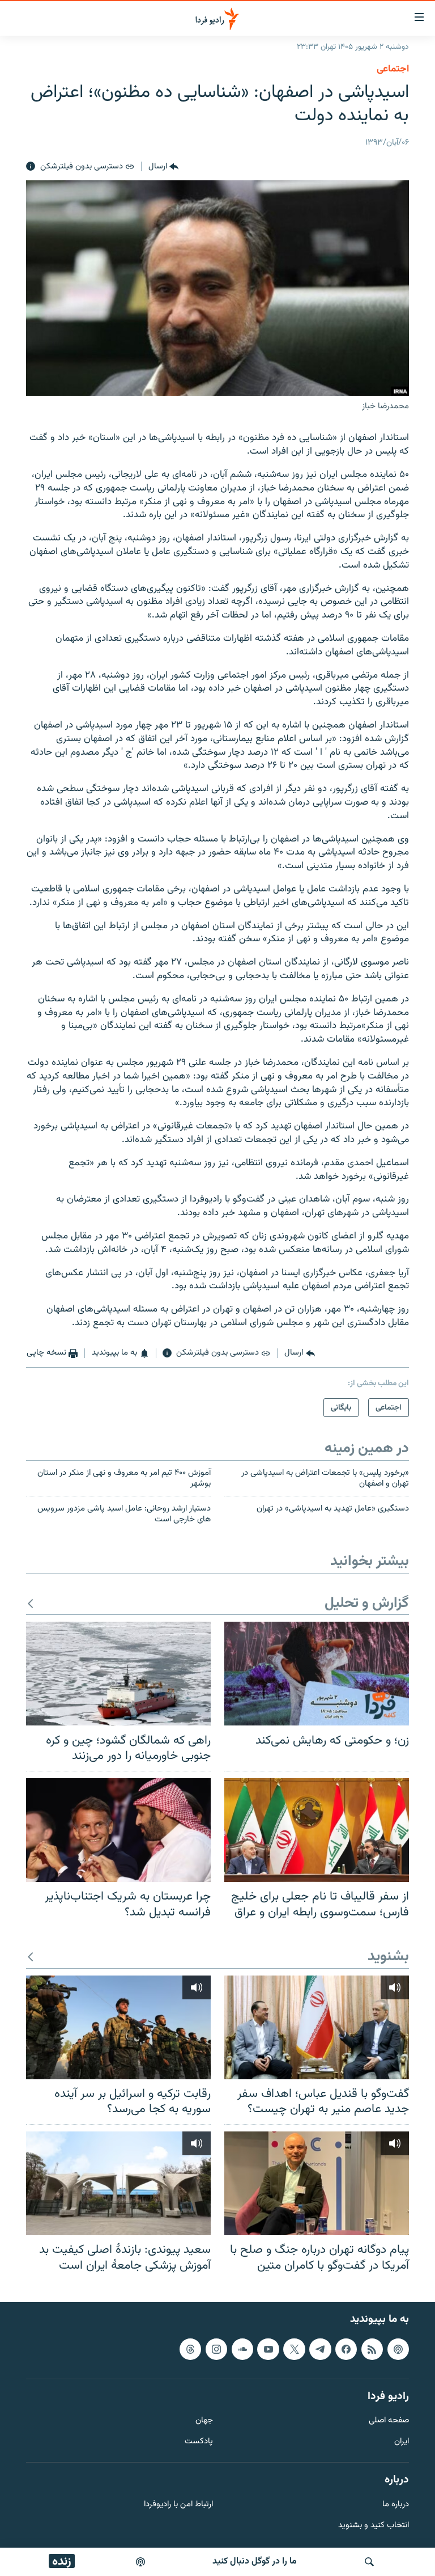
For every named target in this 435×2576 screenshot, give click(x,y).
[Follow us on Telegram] (320, 2349)
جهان (204, 2421)
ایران (402, 2442)
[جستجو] (369, 2562)
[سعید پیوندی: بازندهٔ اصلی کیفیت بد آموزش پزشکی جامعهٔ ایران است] (118, 2183)
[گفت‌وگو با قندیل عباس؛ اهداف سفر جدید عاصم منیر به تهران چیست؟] (317, 2027)
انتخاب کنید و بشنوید (374, 2526)
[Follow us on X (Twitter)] (294, 2349)
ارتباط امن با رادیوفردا (178, 2505)
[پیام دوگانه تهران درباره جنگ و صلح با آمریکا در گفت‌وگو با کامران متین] (317, 2183)
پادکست (199, 2442)
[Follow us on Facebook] (346, 2349)
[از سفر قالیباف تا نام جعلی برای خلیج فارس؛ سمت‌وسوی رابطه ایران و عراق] (317, 1830)
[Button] (163, 167)
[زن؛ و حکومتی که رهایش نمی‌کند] (317, 1674)
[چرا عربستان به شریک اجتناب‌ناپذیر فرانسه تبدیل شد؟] (118, 1830)
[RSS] (372, 2349)
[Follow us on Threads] (190, 2349)
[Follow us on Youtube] (268, 2349)
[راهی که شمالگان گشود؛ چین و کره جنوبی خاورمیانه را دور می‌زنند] (118, 1674)
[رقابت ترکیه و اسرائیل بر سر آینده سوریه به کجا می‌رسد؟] (118, 2027)
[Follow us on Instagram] (216, 2349)
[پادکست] (140, 2562)
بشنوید (388, 1957)
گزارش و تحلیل (367, 1604)
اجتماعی (393, 69)
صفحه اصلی (389, 2421)
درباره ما (396, 2505)
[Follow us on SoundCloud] (242, 2349)
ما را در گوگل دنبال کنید (255, 2562)
